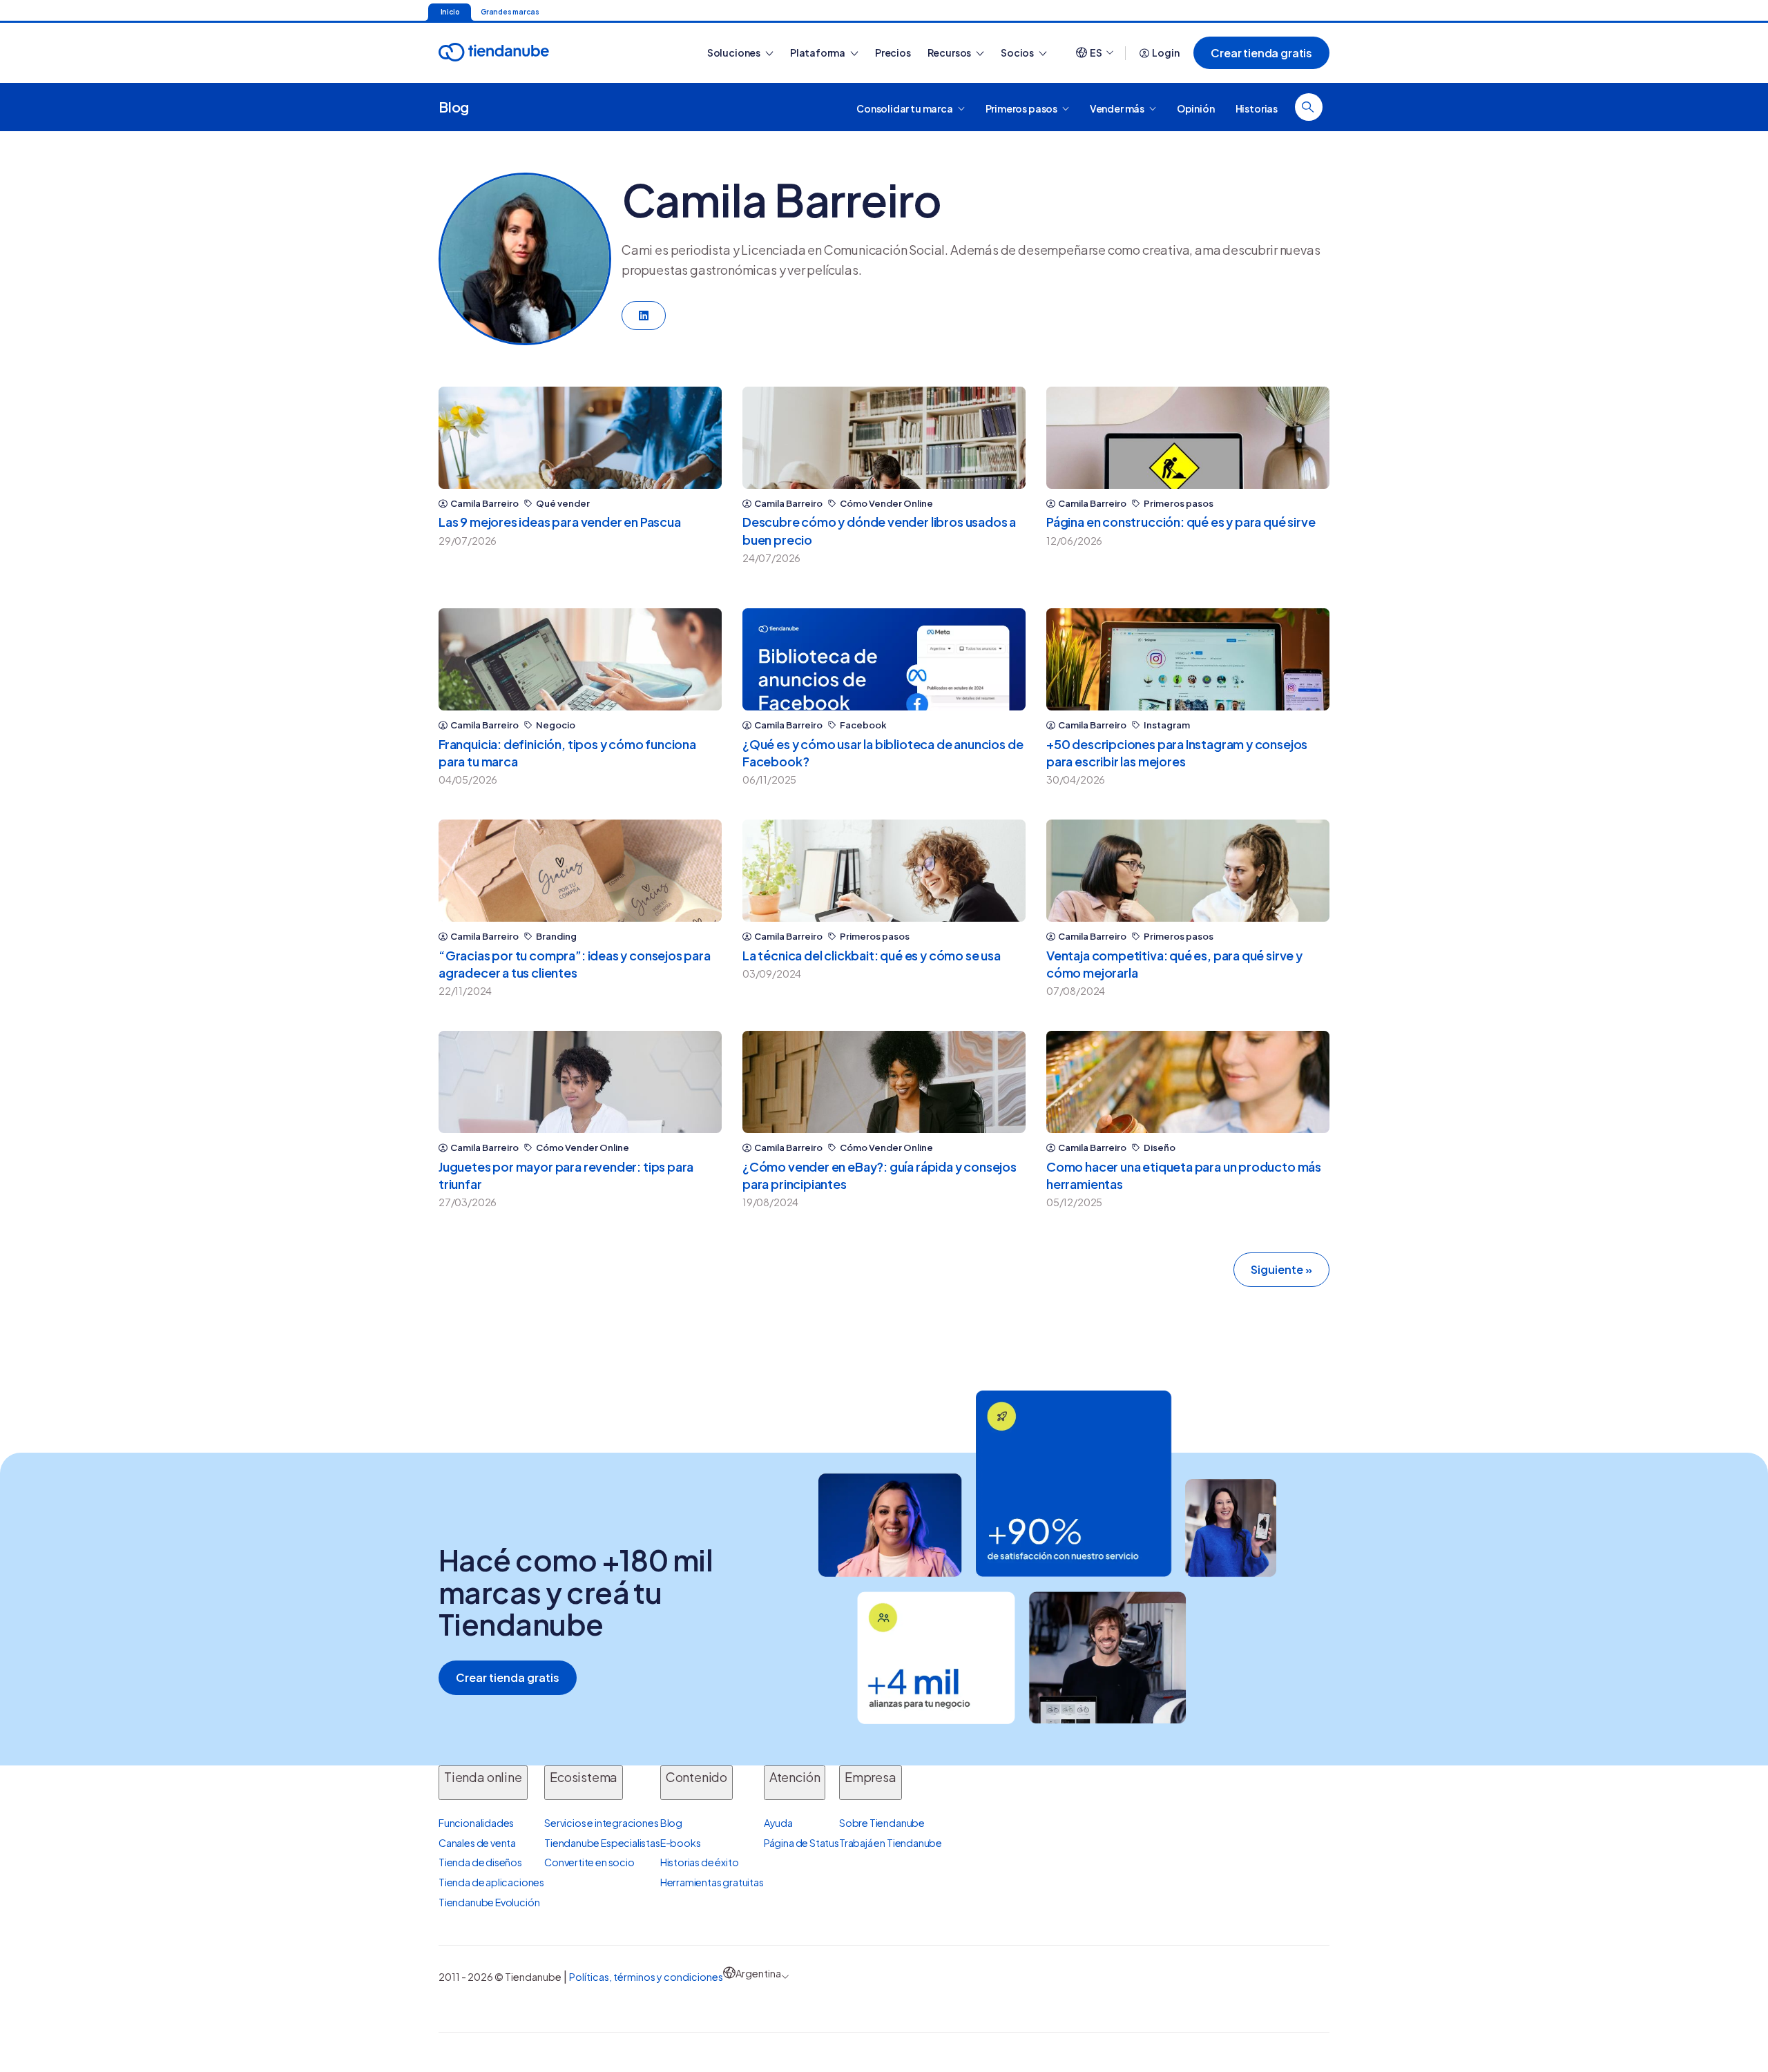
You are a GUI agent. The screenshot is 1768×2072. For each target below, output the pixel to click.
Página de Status (801, 1843)
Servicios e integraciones (602, 1823)
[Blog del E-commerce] (542, 53)
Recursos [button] (950, 52)
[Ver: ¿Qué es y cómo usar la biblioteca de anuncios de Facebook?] (884, 659)
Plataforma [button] (818, 52)
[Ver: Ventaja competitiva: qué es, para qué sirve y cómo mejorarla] (1188, 871)
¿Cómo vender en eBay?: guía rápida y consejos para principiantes (880, 1175)
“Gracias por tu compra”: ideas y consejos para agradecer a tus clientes (575, 964)
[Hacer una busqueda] (1309, 107)
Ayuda (778, 1823)
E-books (681, 1843)
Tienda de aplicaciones (491, 1882)
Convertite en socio (589, 1862)
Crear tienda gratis (1261, 53)
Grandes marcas (510, 12)
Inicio (450, 12)
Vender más (1118, 108)
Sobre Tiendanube (882, 1823)
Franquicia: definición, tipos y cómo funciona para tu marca (567, 753)
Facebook (863, 725)
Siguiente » (1281, 1269)
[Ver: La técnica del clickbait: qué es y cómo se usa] (884, 871)
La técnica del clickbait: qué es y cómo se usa (872, 955)
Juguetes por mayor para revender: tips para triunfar (566, 1175)
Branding (556, 937)
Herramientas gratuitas (712, 1882)
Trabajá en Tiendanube (891, 1843)
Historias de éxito (700, 1862)
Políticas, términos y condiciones (646, 1977)
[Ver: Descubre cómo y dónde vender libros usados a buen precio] (884, 438)
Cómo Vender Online (886, 504)
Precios (893, 52)
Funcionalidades (476, 1823)
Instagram (1167, 725)
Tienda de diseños (480, 1862)
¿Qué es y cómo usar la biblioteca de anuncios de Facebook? (883, 753)
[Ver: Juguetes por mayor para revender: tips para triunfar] (580, 1082)
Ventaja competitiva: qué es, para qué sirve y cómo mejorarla (1174, 964)
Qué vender (563, 504)
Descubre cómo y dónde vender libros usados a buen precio (879, 530)
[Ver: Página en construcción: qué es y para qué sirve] (1188, 438)
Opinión (1196, 108)
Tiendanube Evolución (489, 1902)
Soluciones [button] (734, 52)
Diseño (1160, 1148)
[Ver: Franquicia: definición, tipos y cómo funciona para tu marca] (580, 659)
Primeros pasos (1022, 108)
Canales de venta (477, 1843)
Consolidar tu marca (905, 108)
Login (1165, 52)
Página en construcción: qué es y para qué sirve (1181, 522)
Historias (1257, 108)
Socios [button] (1018, 52)
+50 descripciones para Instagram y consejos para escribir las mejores (1177, 753)
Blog (454, 107)
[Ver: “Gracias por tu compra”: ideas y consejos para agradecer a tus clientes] (580, 871)
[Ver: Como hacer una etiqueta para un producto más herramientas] (1188, 1082)
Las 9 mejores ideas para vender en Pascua (560, 522)
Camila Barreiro (484, 504)
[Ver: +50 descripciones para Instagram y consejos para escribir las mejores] (1188, 659)
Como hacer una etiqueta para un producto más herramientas (1184, 1175)
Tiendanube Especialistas (602, 1843)
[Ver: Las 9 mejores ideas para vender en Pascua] (580, 438)
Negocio (556, 725)
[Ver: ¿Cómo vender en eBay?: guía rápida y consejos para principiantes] (884, 1082)
